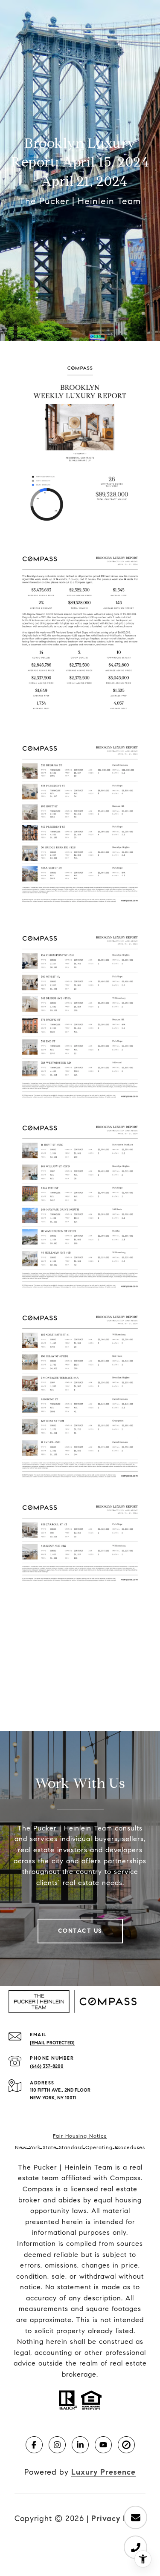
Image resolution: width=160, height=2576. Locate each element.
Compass (38, 2189)
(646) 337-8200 (47, 2066)
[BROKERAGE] (126, 2445)
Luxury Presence (103, 2472)
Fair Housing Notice (80, 2136)
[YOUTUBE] (103, 2445)
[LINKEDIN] (80, 2445)
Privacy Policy (118, 2518)
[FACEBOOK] (34, 2445)
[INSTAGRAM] (57, 2445)
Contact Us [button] (80, 1931)
